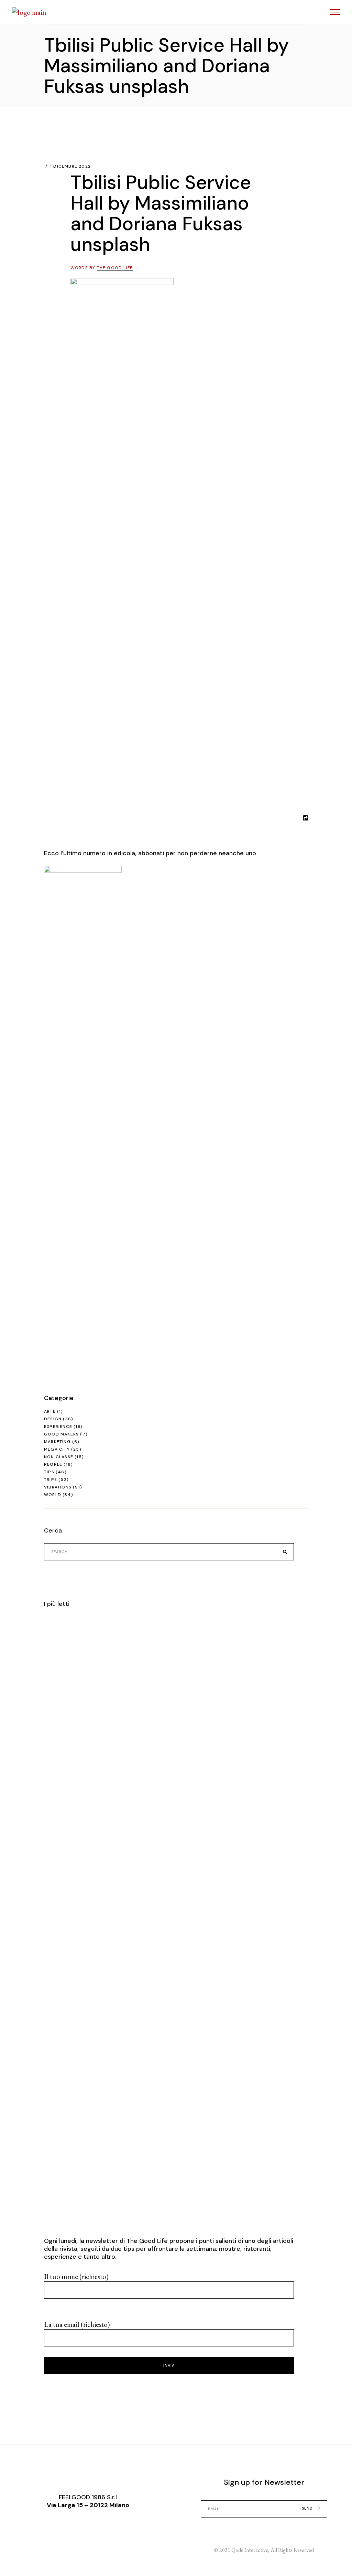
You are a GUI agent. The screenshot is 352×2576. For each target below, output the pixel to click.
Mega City (57, 1449)
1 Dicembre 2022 (70, 166)
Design (53, 1419)
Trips (51, 1480)
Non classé (59, 1457)
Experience (58, 1427)
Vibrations (58, 1487)
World (53, 1495)
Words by (102, 268)
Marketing (57, 1442)
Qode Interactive (250, 2550)
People (53, 1464)
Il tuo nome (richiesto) (76, 2276)
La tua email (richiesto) (77, 2324)
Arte (50, 1411)
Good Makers (61, 1434)
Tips (49, 1472)
